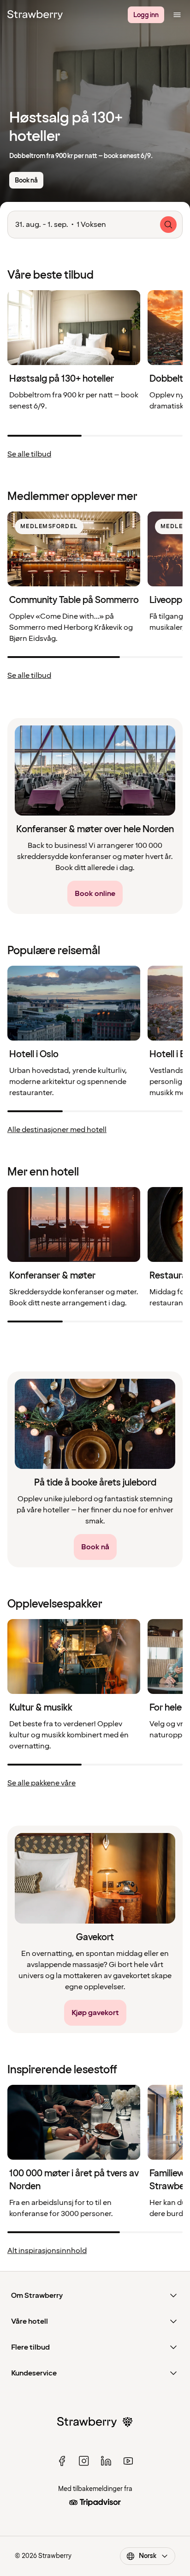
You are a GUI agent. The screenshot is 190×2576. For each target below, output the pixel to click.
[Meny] (177, 15)
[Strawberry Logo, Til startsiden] (35, 15)
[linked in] (106, 2461)
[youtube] (128, 2461)
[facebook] (62, 2461)
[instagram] (84, 2461)
